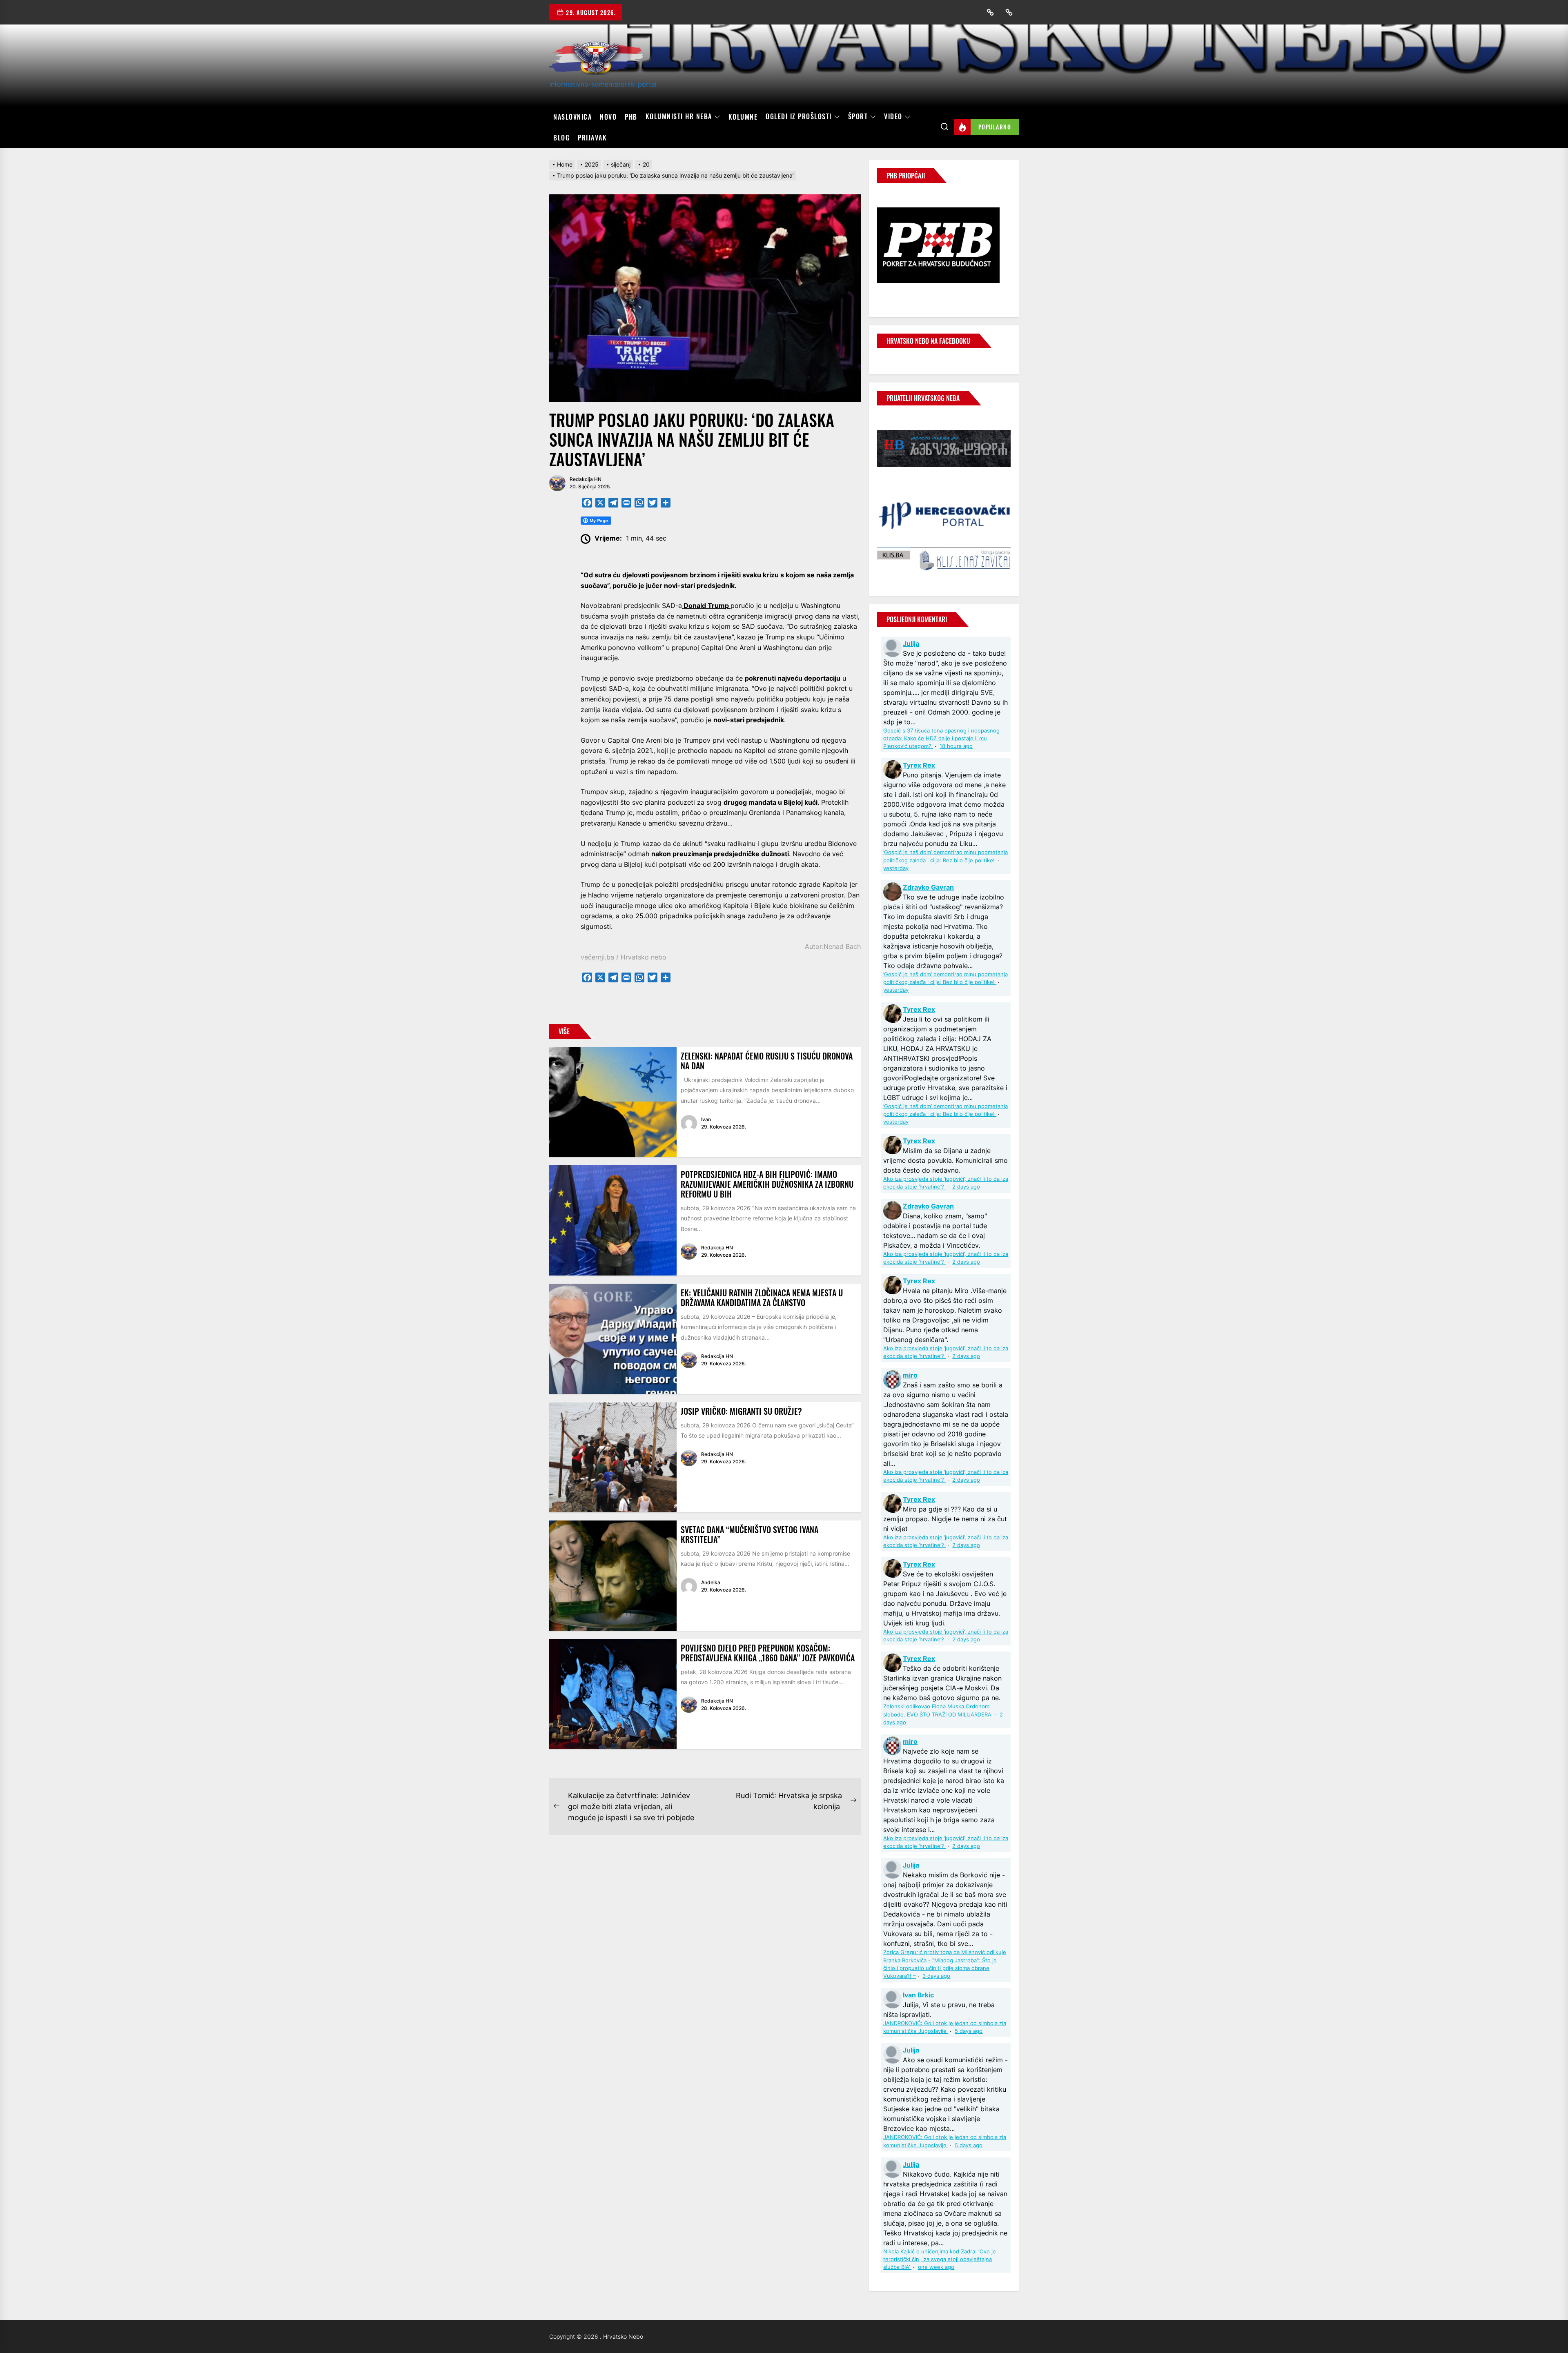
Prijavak (592, 138)
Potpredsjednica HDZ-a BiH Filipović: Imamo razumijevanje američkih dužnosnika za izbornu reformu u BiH (767, 1184)
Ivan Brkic (918, 1995)
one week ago (936, 2267)
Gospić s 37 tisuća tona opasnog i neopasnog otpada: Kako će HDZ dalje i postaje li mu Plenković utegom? (941, 738)
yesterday (896, 868)
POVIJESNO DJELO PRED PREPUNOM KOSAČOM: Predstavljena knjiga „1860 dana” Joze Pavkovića (768, 1653)
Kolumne (743, 117)
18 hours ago (956, 746)
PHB (631, 117)
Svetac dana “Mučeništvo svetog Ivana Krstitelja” (749, 1534)
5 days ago (969, 2031)
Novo (608, 117)
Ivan (706, 1119)
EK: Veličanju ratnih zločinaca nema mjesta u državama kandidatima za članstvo (762, 1298)
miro (910, 1375)
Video (893, 117)
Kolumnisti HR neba (679, 117)
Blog (561, 138)
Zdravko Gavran (928, 887)
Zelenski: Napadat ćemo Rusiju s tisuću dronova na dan (767, 1061)
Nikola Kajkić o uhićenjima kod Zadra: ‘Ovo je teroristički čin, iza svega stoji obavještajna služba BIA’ (940, 2259)
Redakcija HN (586, 479)
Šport (858, 117)
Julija (911, 643)
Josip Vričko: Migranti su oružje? (741, 1411)
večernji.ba (597, 957)
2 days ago (966, 1187)
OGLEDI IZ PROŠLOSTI (799, 117)
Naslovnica (572, 117)
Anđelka (711, 1582)
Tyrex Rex (919, 765)
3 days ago (936, 1976)
